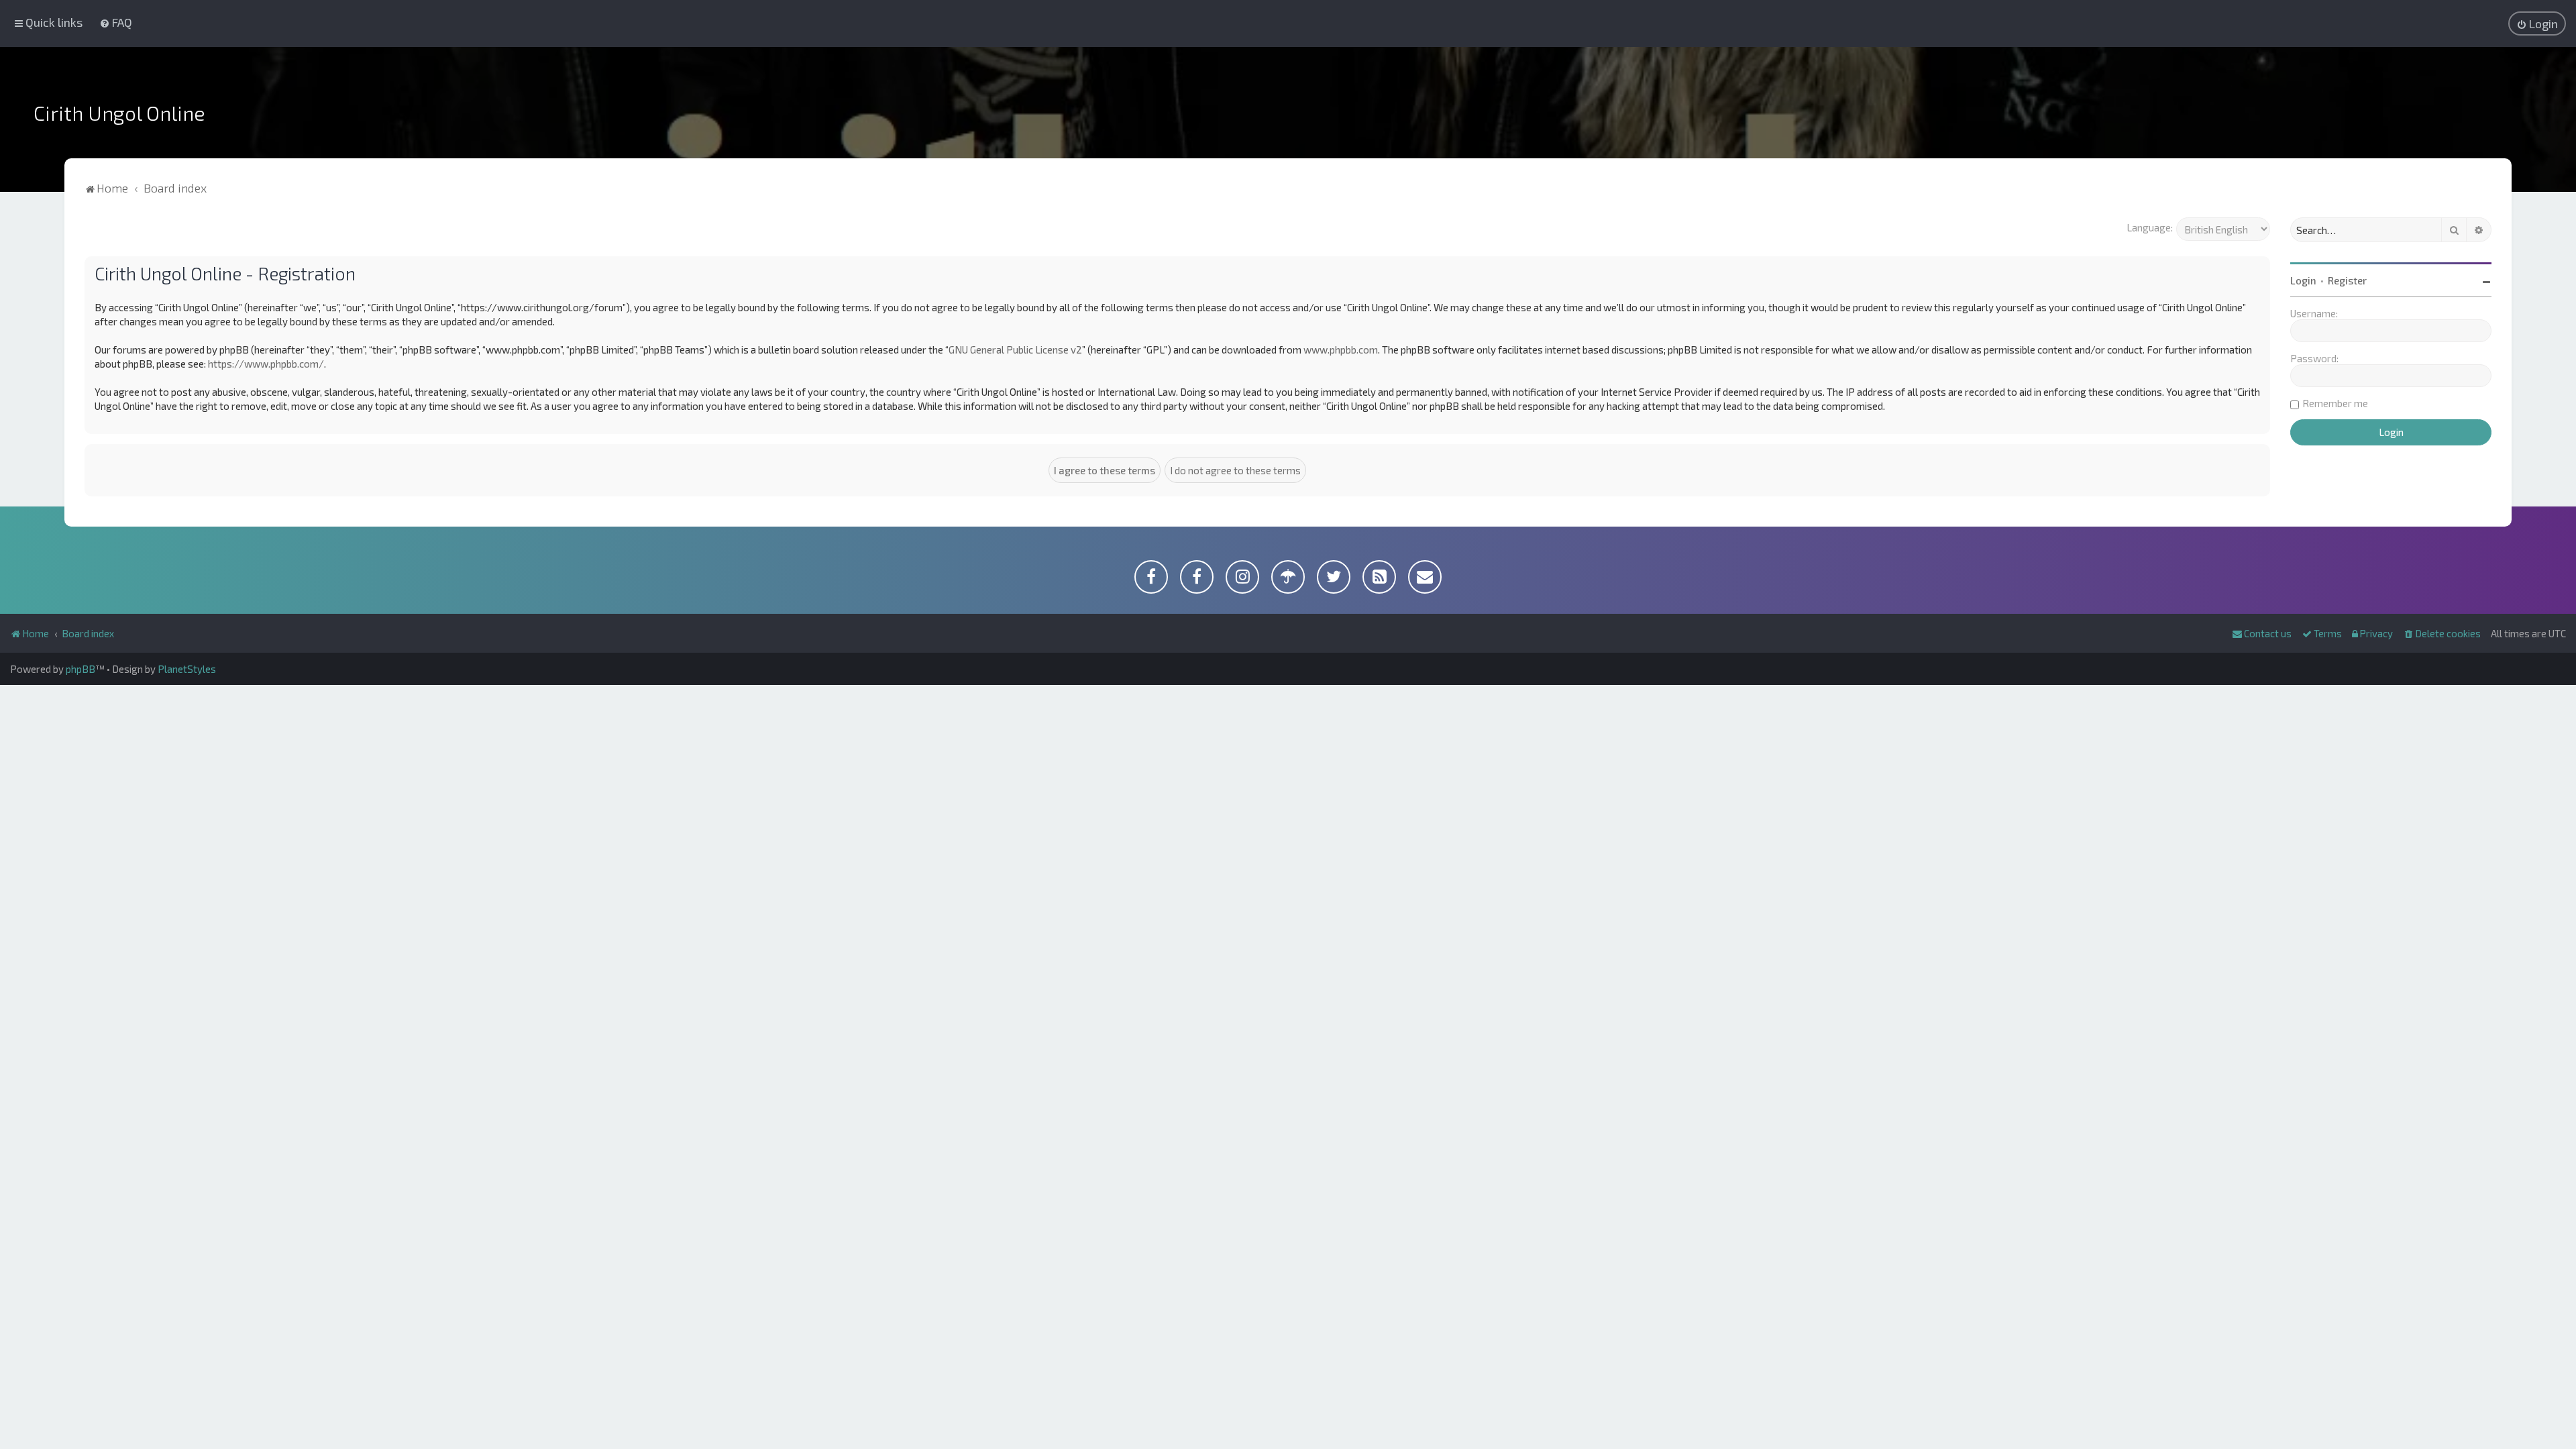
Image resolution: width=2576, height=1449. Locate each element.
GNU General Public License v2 (1015, 350)
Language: (2150, 227)
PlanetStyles (187, 669)
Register (2347, 280)
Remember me (2335, 403)
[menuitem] (116, 22)
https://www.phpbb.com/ (266, 364)
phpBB (80, 669)
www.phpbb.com (1341, 350)
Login (2303, 280)
